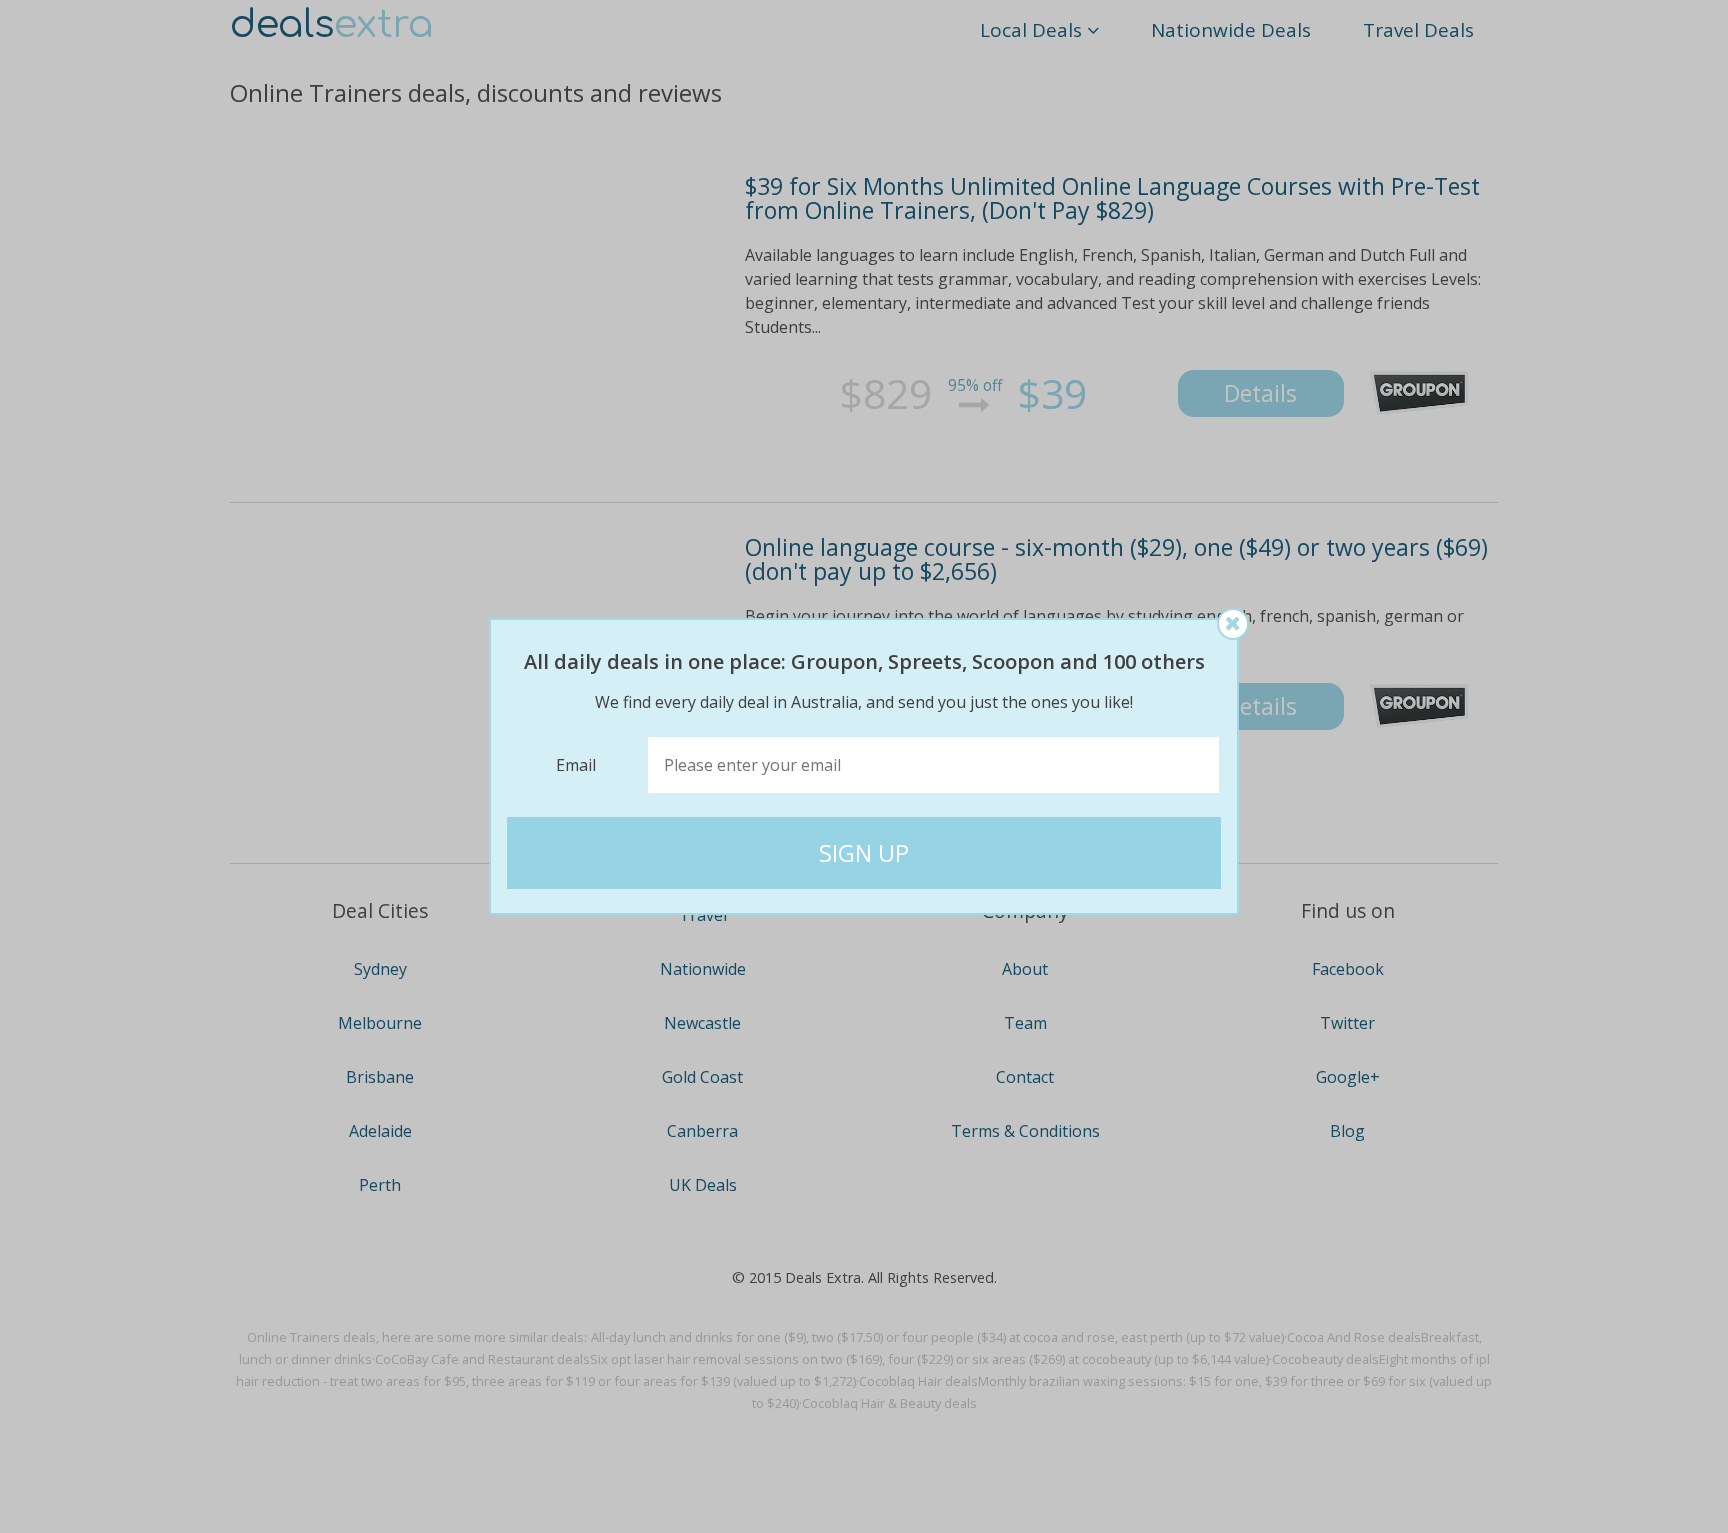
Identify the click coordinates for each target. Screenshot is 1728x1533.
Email (576, 765)
